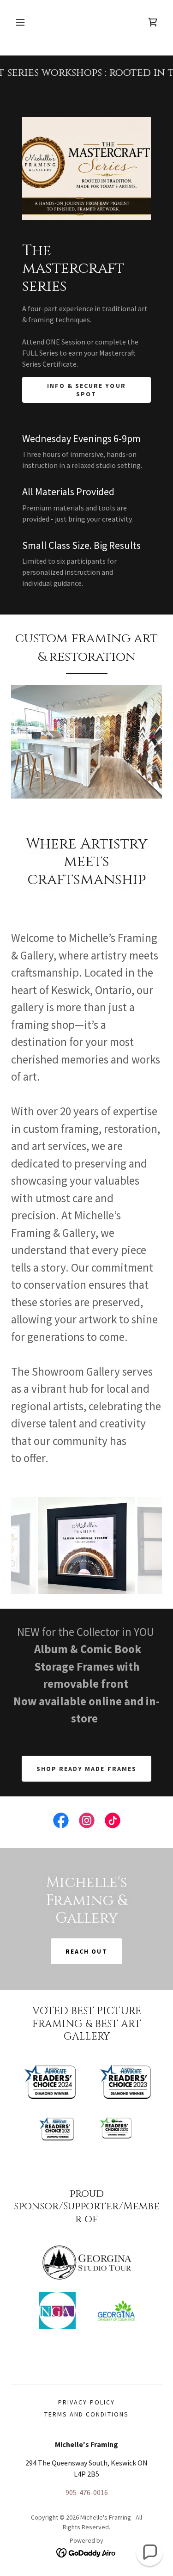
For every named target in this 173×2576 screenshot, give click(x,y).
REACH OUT (86, 1951)
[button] (20, 22)
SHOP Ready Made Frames (86, 1769)
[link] (153, 22)
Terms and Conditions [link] (86, 2414)
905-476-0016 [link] (87, 2492)
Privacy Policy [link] (86, 2402)
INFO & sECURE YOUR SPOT (86, 390)
